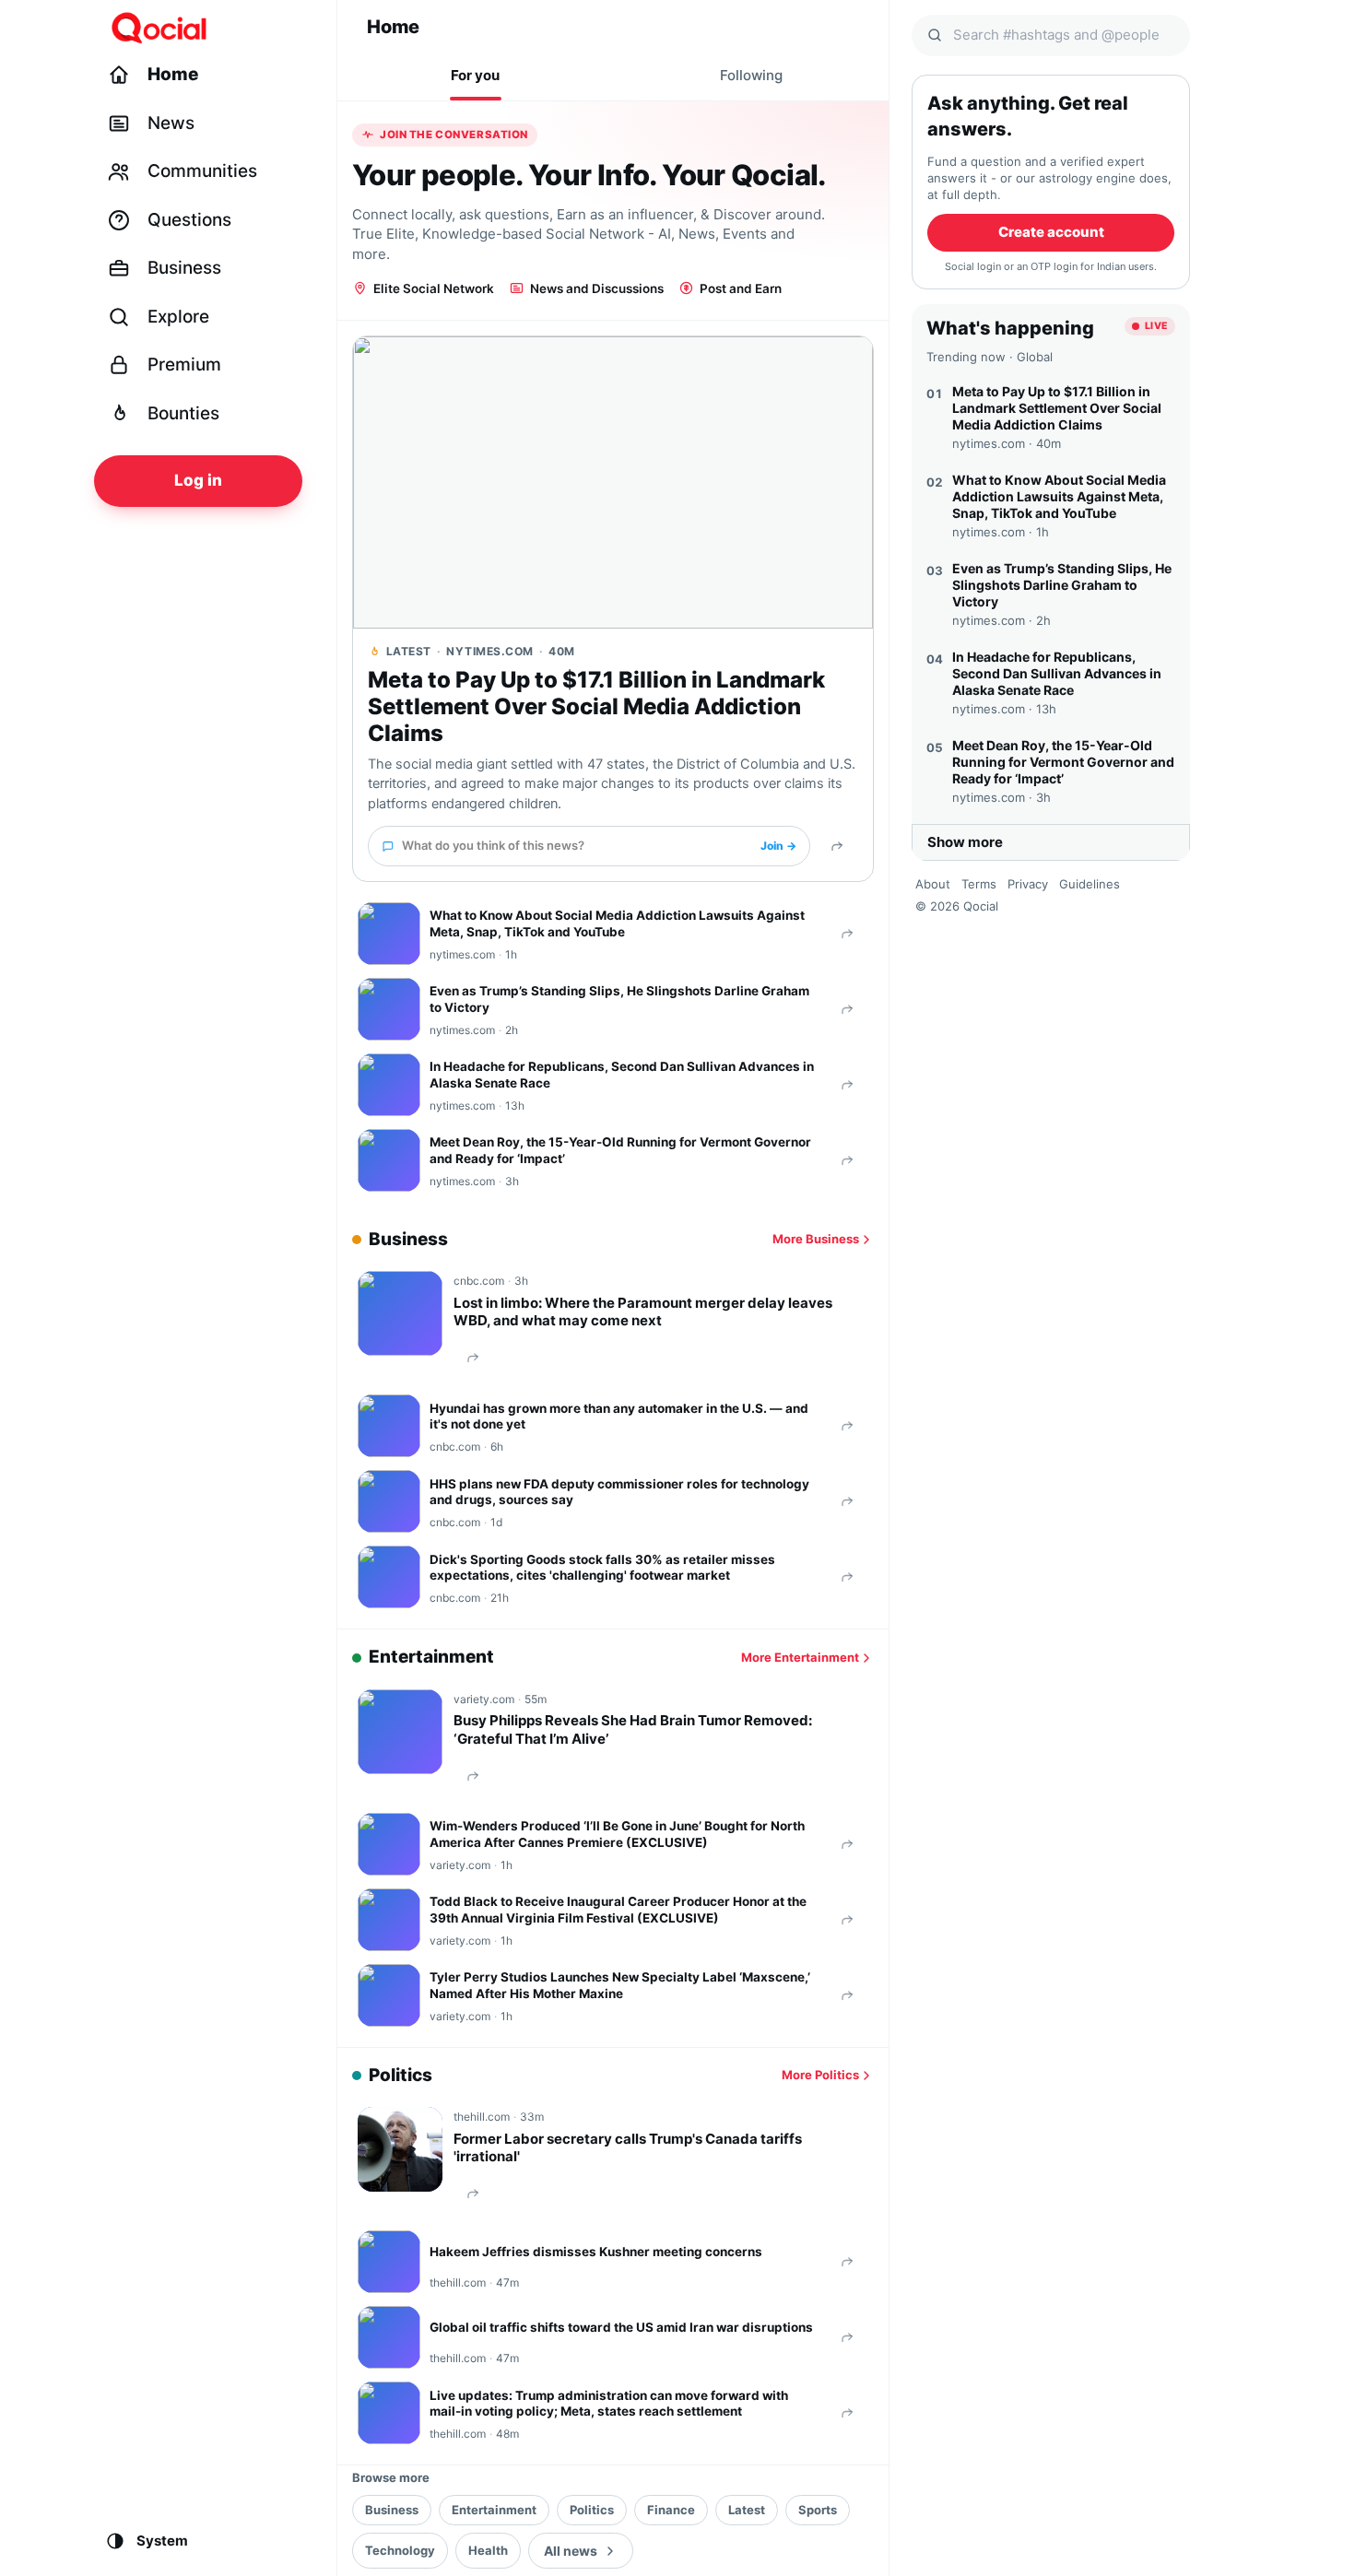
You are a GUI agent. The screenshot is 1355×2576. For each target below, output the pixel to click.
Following (751, 75)
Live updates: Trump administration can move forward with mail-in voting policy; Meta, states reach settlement (609, 2404)
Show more (965, 842)
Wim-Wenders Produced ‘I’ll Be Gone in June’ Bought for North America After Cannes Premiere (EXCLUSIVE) (617, 1834)
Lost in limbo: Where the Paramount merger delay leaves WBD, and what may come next (643, 1312)
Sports (818, 2510)
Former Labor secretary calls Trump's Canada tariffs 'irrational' (628, 2148)
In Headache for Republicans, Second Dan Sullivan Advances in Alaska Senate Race (622, 1075)
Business (392, 2510)
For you (475, 75)
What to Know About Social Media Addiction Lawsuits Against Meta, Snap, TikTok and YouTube (617, 923)
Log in (198, 480)
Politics (592, 2510)
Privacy (1028, 884)
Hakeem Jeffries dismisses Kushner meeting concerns (596, 2252)
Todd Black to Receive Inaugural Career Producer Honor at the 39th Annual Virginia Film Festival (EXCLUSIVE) (618, 1910)
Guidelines (1090, 884)
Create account (1051, 232)
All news (571, 2551)
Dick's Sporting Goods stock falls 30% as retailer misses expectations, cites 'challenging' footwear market (602, 1568)
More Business (816, 1239)
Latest (747, 2510)
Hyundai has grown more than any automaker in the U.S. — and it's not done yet (619, 1417)
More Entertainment (800, 1657)
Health (488, 2550)
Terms (979, 884)
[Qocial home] (210, 28)
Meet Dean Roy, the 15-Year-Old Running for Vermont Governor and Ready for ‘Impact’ (620, 1150)
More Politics (820, 2075)
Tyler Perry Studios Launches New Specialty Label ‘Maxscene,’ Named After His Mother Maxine (620, 1985)
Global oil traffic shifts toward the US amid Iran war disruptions (621, 2327)
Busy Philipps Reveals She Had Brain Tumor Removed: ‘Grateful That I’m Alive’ (633, 1729)
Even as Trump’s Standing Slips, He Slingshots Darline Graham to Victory (619, 999)
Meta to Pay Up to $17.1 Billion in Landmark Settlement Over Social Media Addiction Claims (596, 707)
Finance (671, 2510)
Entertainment (494, 2510)
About (933, 884)
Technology (400, 2550)
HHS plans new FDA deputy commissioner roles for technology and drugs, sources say (619, 1492)
